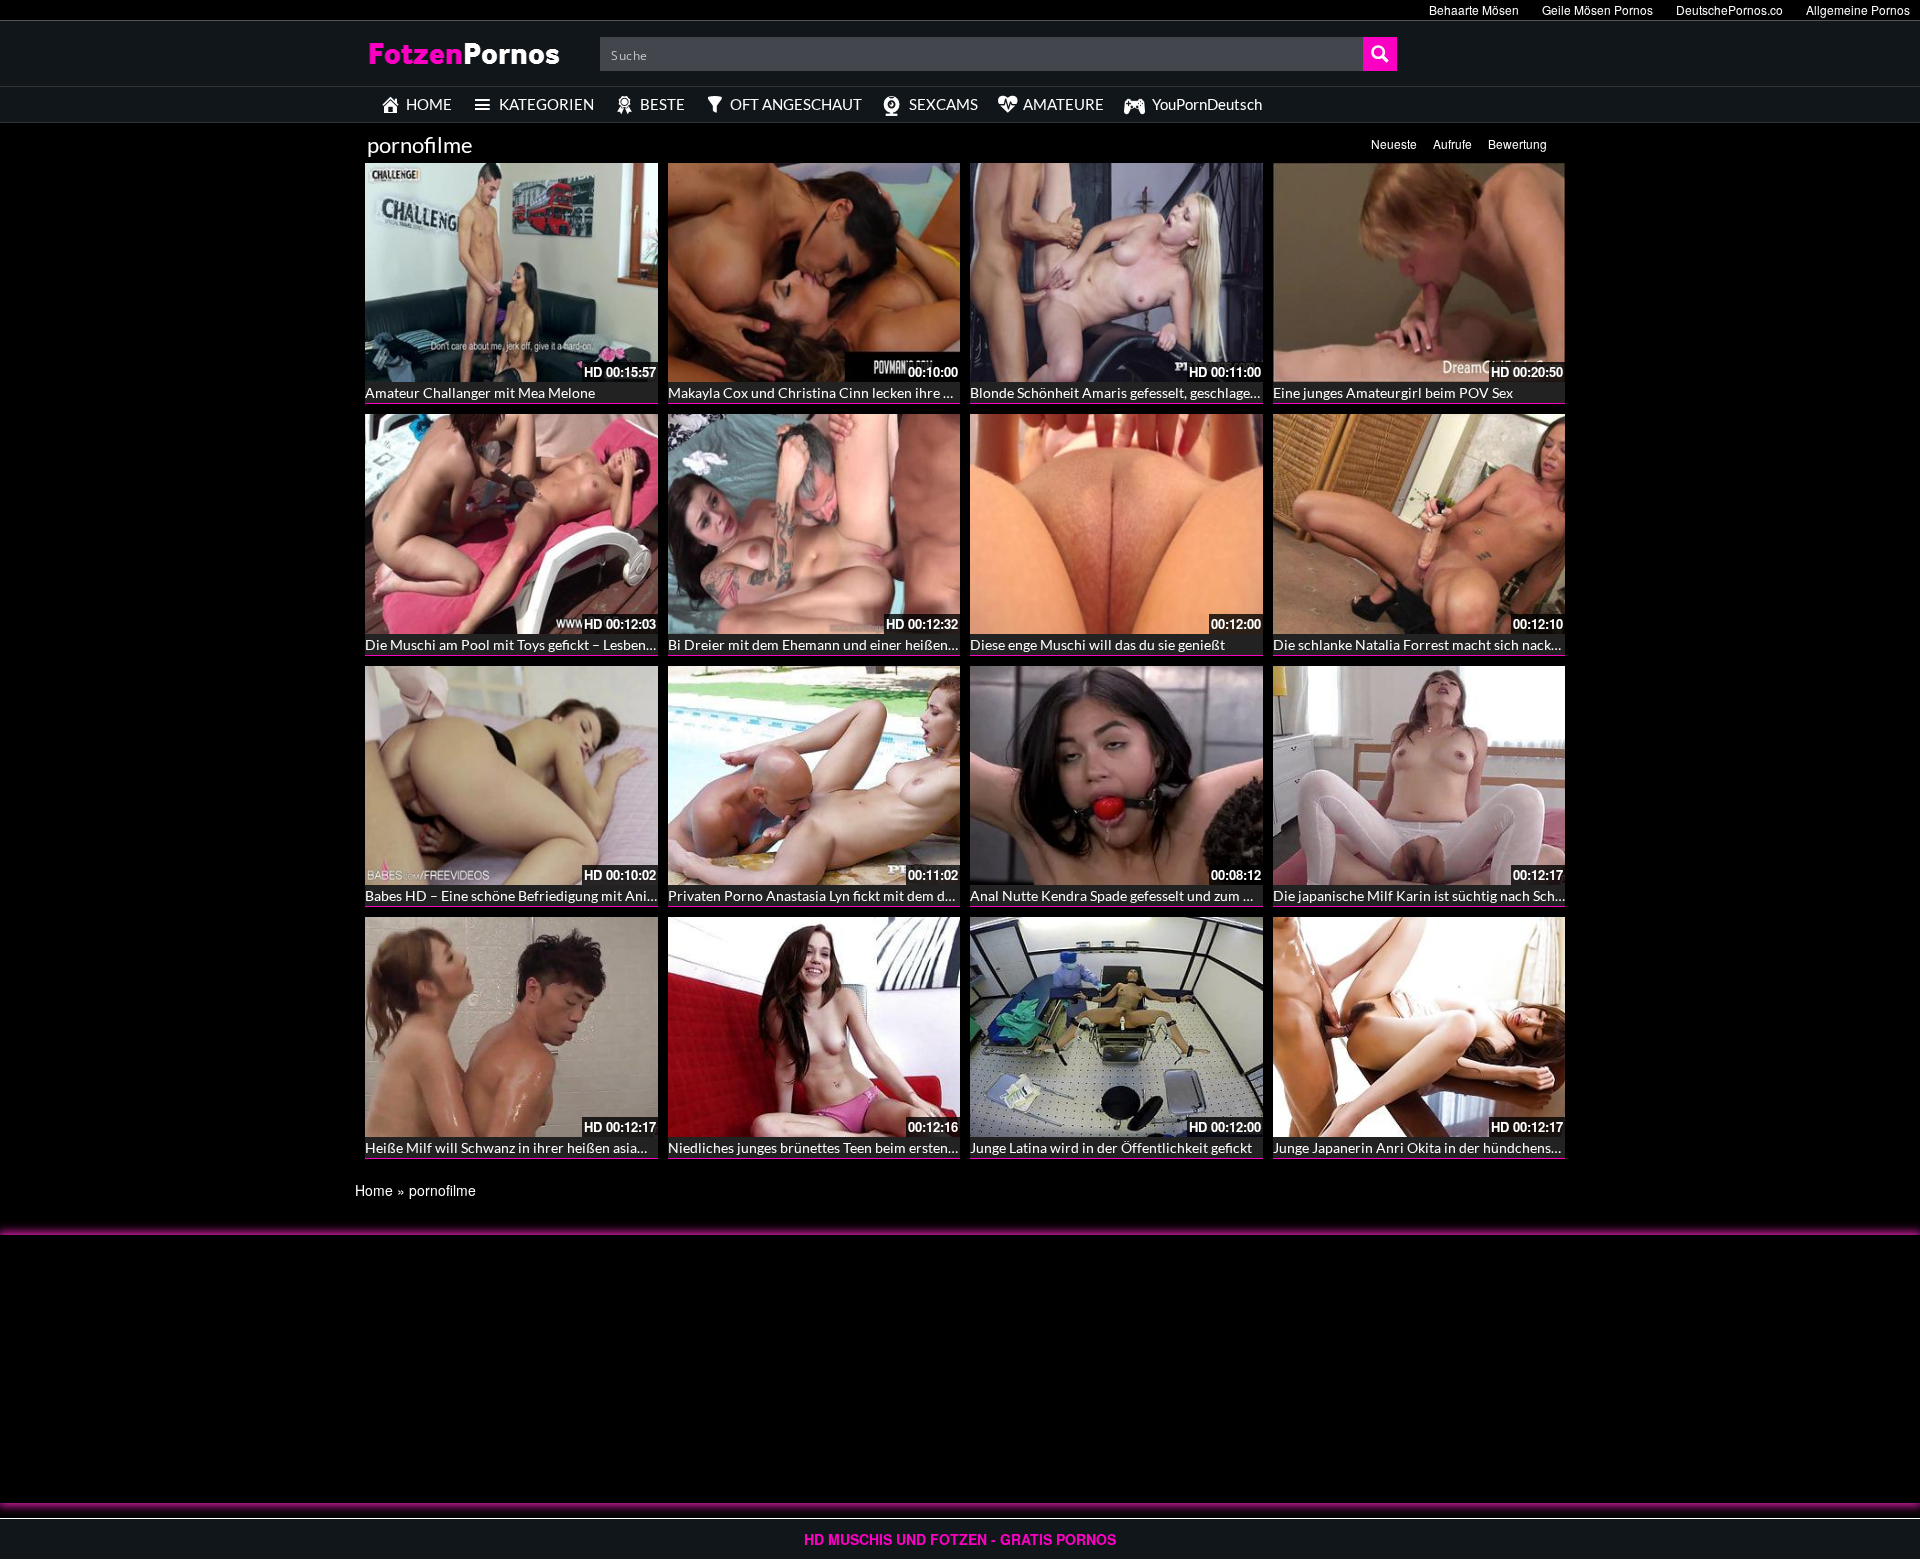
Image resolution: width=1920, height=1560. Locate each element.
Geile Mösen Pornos (1597, 9)
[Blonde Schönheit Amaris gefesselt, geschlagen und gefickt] (1116, 272)
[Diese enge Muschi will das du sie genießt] (1116, 523)
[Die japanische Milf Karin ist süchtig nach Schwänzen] (1419, 775)
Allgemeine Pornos (1858, 9)
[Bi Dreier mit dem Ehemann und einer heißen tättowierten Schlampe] (814, 523)
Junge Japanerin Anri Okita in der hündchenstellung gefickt (1455, 1147)
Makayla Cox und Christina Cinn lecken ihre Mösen (826, 392)
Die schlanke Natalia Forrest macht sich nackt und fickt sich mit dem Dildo (1503, 644)
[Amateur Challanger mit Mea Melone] (511, 272)
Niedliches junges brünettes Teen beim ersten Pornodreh (843, 1147)
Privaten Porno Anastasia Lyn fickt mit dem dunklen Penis (846, 895)
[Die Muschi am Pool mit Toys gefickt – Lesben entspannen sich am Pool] (511, 523)
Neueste (1394, 143)
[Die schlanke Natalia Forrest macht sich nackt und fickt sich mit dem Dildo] (1419, 523)
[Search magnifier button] (1380, 54)
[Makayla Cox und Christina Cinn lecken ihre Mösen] (814, 272)
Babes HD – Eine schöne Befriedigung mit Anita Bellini (533, 895)
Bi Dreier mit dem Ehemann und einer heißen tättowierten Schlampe (880, 644)
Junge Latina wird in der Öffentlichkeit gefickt (1111, 1147)
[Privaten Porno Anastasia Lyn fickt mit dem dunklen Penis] (814, 775)
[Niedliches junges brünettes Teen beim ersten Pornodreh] (814, 1026)
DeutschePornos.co (1729, 9)
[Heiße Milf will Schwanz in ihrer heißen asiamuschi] (511, 1026)
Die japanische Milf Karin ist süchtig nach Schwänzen (1437, 895)
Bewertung (1517, 143)
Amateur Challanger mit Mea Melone (480, 392)
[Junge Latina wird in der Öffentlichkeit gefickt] (1116, 1026)
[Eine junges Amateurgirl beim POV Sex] (1419, 272)
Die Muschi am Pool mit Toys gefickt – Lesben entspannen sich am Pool (584, 644)
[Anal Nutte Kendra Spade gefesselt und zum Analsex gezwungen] (1116, 775)
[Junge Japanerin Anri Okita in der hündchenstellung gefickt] (1419, 1026)
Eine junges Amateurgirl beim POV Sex (1393, 392)
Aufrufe (1452, 143)
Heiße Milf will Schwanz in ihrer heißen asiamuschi (523, 1147)
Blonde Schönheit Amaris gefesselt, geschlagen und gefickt (1149, 392)
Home (374, 1190)
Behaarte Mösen (1474, 9)
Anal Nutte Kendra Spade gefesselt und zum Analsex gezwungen (1167, 895)
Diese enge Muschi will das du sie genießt (1097, 644)
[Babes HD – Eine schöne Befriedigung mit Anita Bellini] (511, 775)
